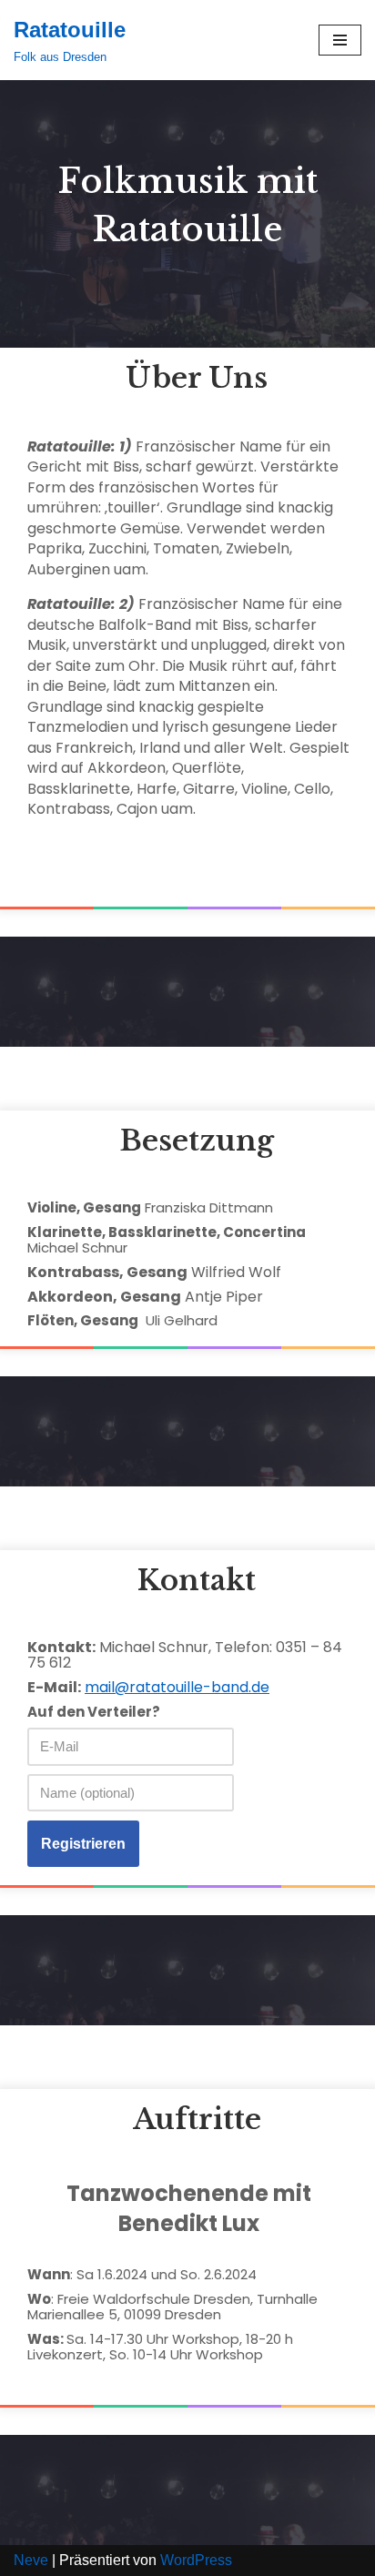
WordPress (196, 2560)
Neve (31, 2560)
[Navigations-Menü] (340, 40)
